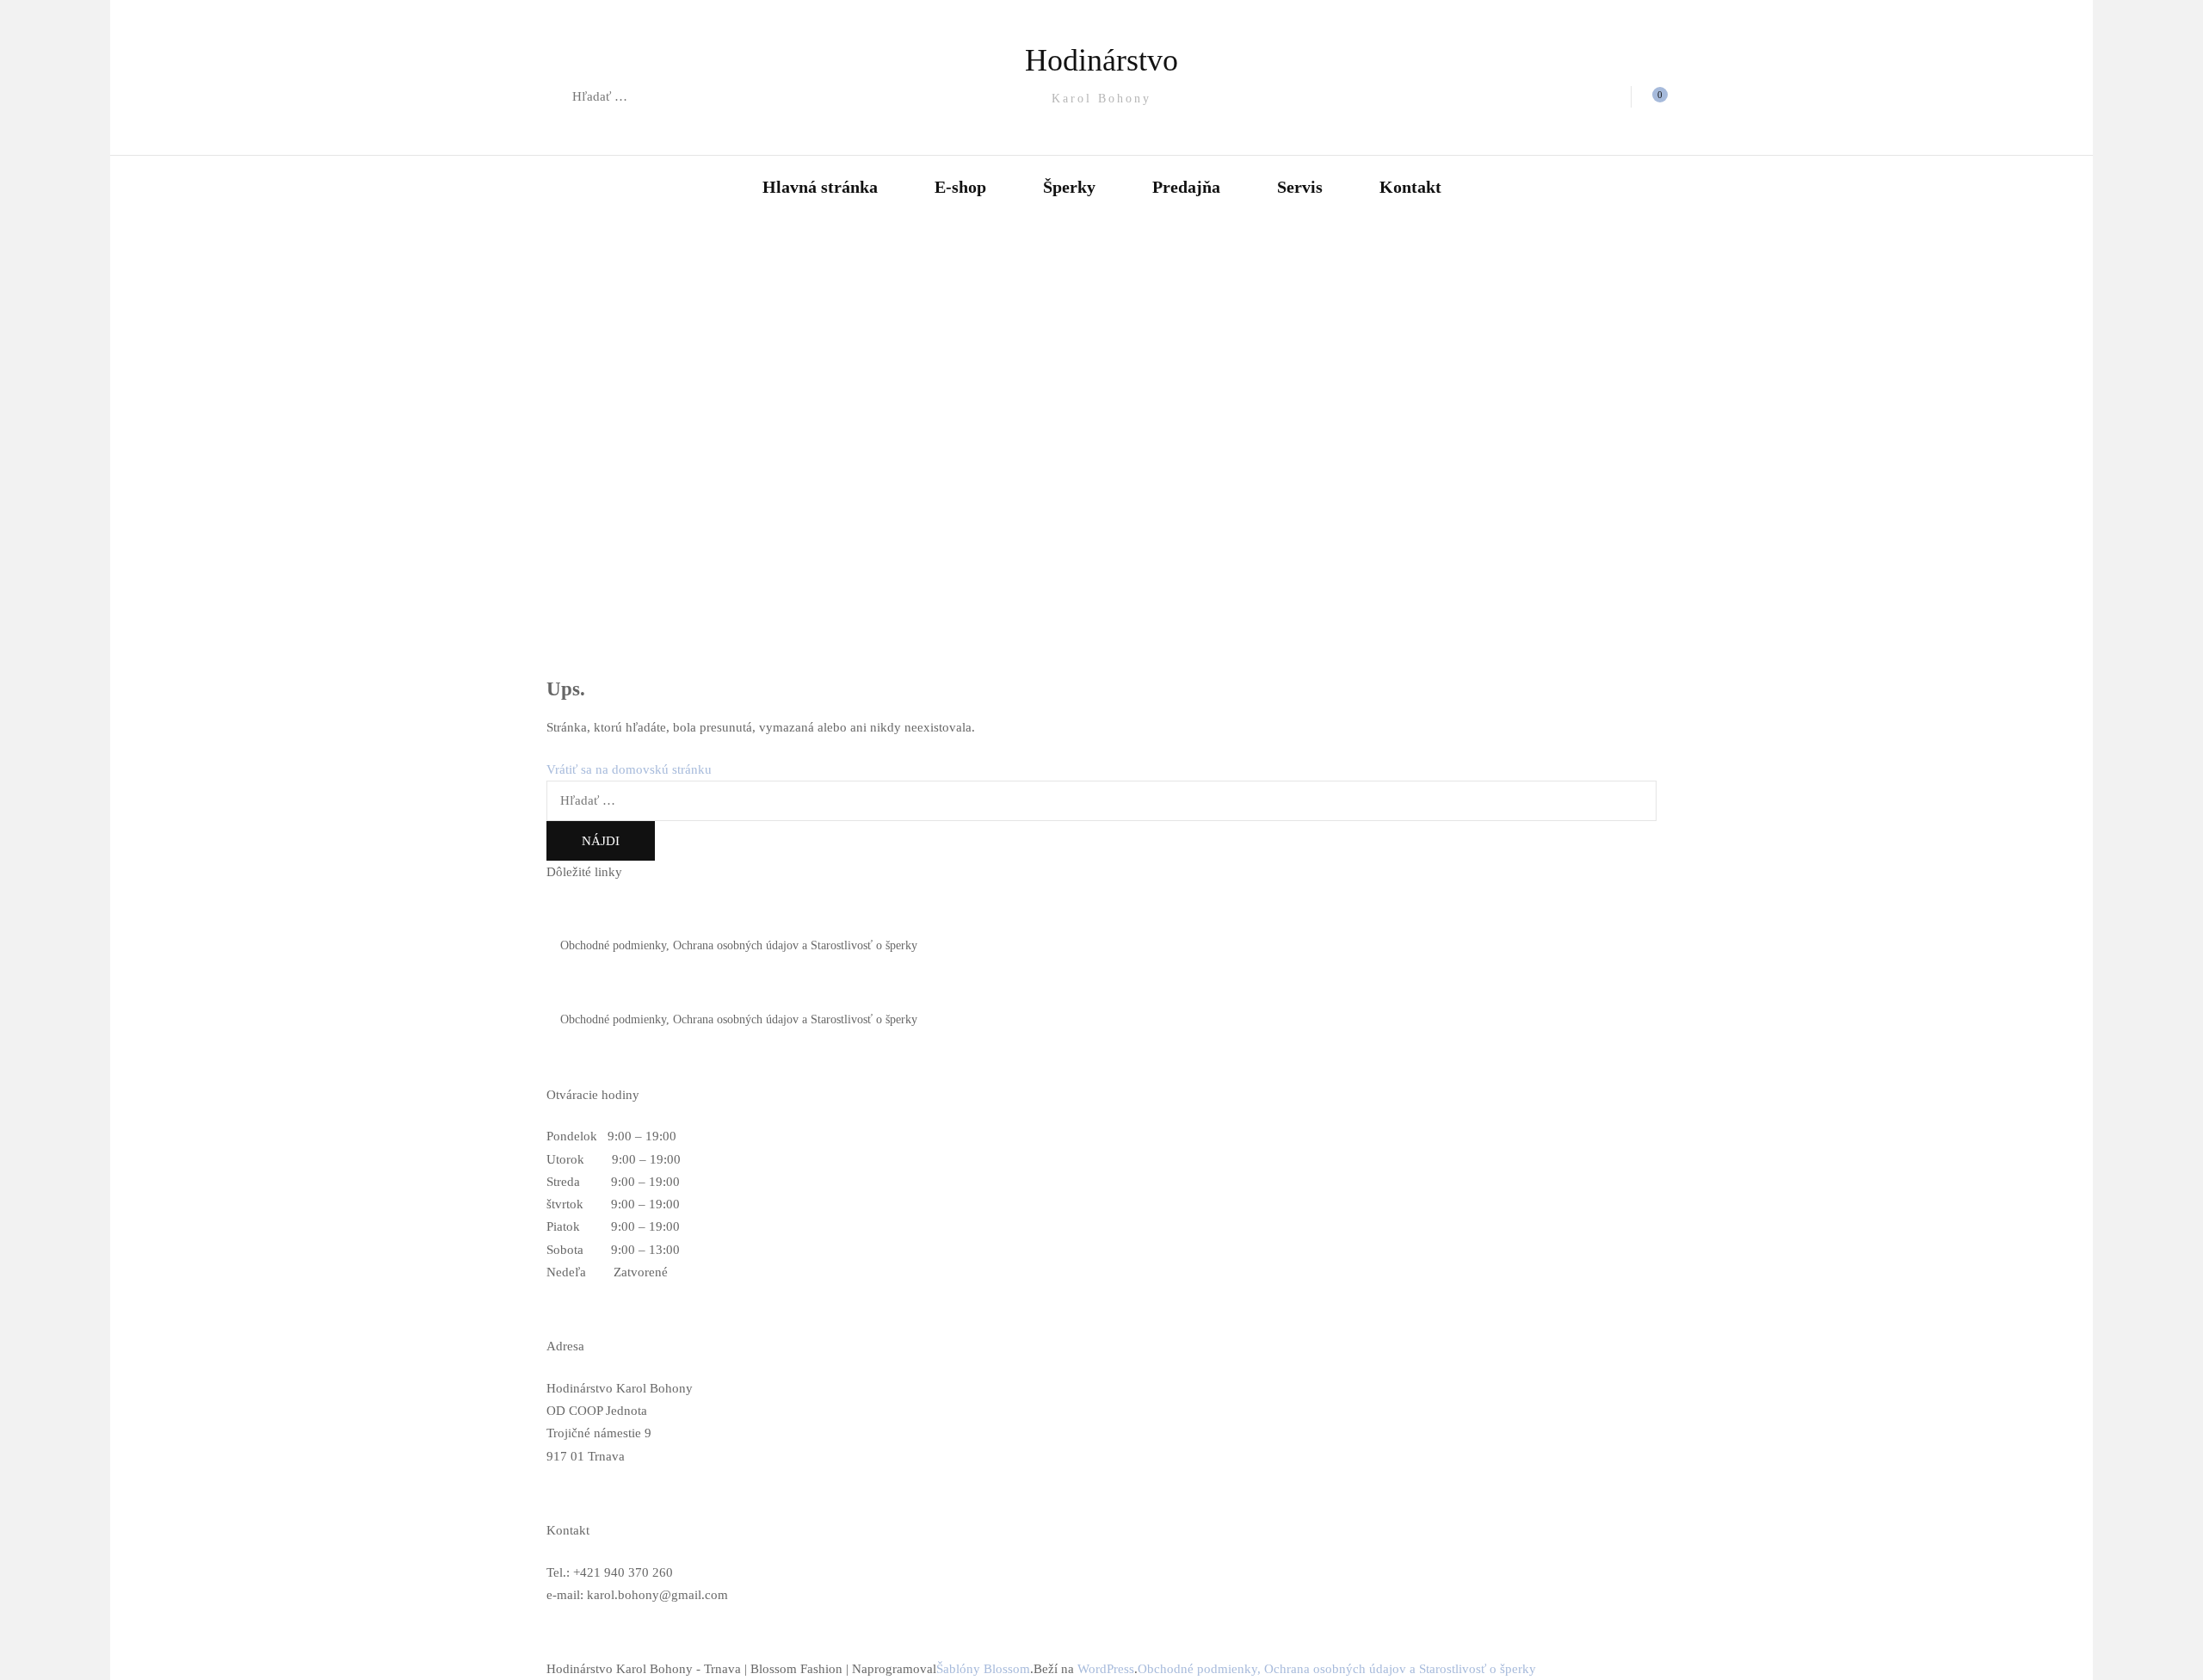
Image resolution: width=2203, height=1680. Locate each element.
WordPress (1106, 1669)
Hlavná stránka (820, 187)
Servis (1300, 187)
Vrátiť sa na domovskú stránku (629, 769)
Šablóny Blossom (983, 1669)
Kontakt (1410, 187)
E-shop (960, 187)
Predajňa (1186, 187)
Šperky (1069, 187)
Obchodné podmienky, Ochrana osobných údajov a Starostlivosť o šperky (739, 945)
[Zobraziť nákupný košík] (1651, 97)
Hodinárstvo (1101, 60)
